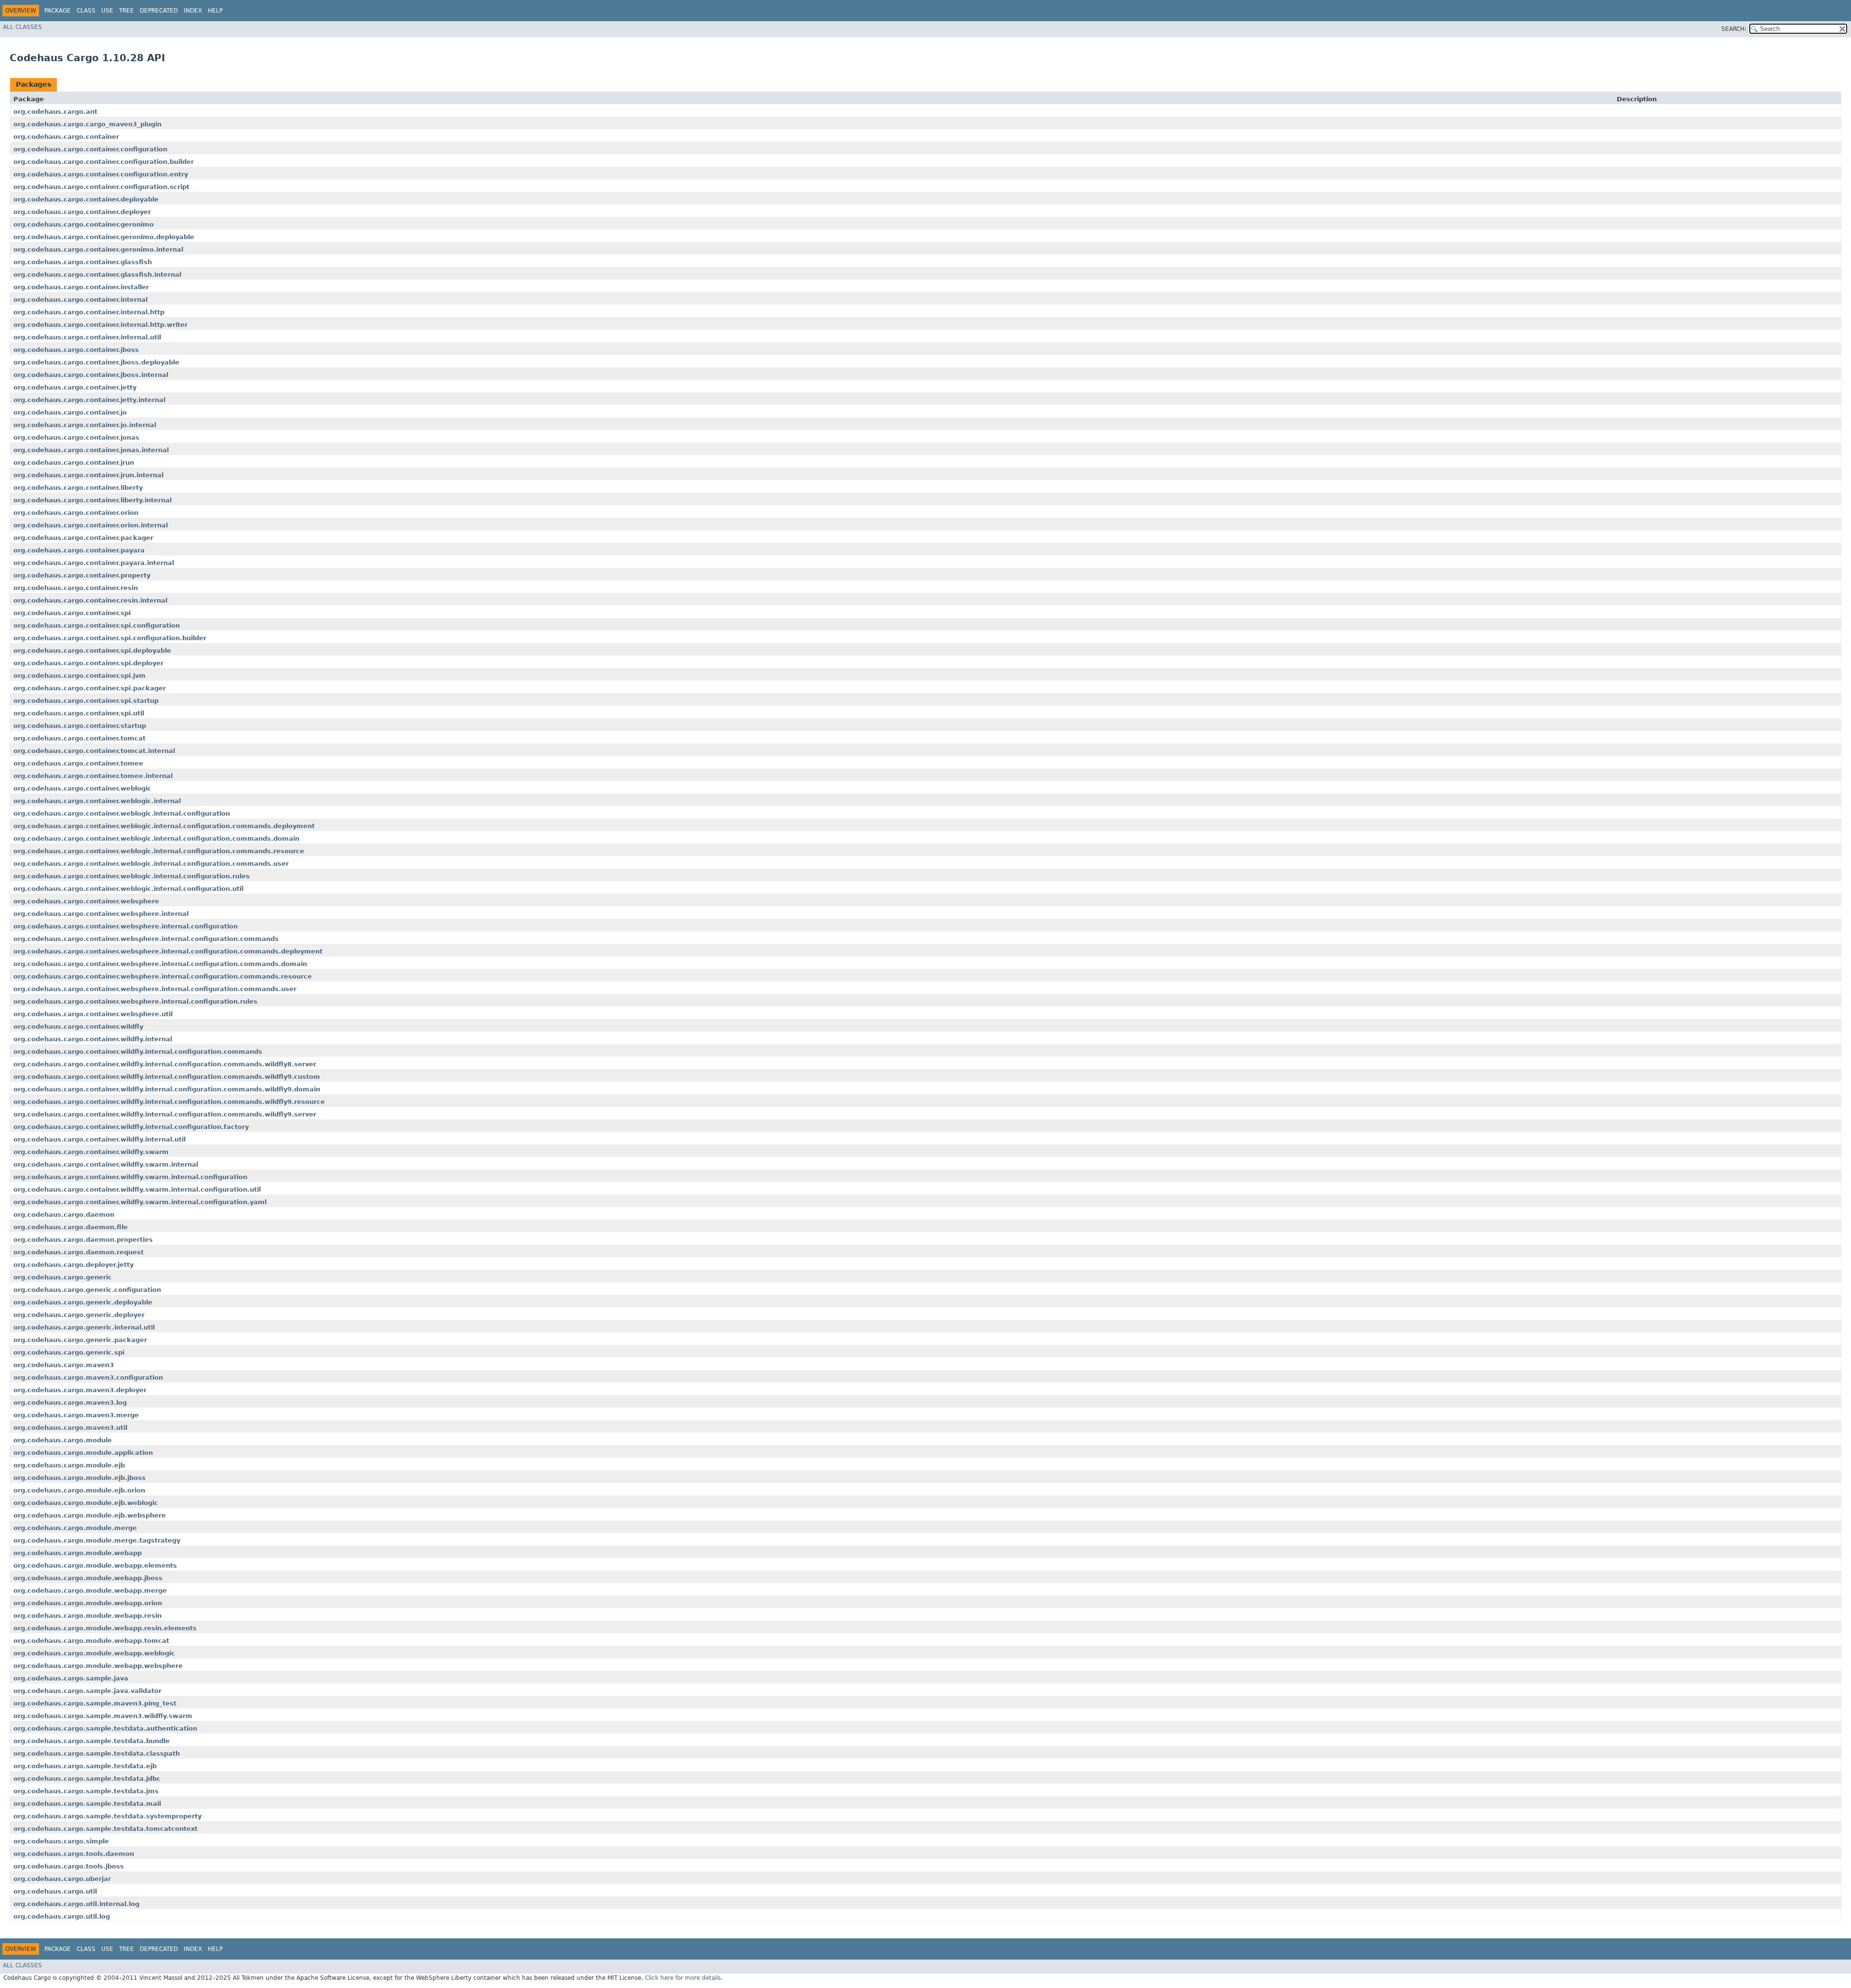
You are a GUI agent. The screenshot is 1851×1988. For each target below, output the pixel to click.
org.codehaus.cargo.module (63, 1440)
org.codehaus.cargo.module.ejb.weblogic (86, 1503)
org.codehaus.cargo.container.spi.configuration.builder (110, 638)
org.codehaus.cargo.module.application (83, 1453)
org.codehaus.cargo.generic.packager (80, 1340)
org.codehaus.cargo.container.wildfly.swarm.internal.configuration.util (137, 1189)
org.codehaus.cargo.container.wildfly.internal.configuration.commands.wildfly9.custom (167, 1077)
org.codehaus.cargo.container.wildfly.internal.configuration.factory (131, 1127)
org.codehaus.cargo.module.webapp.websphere (98, 1666)
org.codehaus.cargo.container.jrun (74, 463)
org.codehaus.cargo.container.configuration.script (101, 187)
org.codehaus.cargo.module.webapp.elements (95, 1565)
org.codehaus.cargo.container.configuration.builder (104, 162)
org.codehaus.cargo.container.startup (80, 726)
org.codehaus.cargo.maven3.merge (76, 1415)
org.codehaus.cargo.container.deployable (86, 199)
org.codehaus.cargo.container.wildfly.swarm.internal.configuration (130, 1177)
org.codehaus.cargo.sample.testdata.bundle (92, 1741)
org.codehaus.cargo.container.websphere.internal (101, 914)
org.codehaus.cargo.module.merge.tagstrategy (97, 1540)
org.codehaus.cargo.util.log (62, 1916)
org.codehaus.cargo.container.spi (72, 613)
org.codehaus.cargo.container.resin (76, 588)
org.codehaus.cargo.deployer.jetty (74, 1265)
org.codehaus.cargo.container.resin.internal (90, 600)
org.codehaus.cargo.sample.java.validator (87, 1691)
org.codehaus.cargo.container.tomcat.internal (94, 751)
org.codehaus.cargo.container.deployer (82, 212)
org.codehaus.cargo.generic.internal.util (84, 1327)
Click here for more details (683, 1978)
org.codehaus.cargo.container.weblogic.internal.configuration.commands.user (151, 864)
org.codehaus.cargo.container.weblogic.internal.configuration (122, 813)
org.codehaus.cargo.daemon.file (71, 1227)
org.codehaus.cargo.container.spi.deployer (88, 663)
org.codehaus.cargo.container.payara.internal (94, 563)
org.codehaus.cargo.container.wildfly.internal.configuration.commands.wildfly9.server (165, 1114)
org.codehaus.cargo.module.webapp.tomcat (91, 1641)
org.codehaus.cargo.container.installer (81, 287)
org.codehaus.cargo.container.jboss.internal (91, 375)
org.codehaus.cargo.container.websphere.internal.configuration (126, 926)
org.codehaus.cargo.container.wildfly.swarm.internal (106, 1164)
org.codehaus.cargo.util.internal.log (76, 1904)
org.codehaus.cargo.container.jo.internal (85, 425)
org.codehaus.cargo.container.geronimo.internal (98, 249)
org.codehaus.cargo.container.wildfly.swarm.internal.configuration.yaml (140, 1202)
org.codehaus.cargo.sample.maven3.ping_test (95, 1703)
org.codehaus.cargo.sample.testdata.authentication (105, 1728)
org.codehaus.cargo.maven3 (64, 1365)
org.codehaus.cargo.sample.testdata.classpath (97, 1753)
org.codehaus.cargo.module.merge (75, 1528)
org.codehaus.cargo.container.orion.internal (91, 525)
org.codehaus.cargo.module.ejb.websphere (90, 1515)
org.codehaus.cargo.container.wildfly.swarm (91, 1152)
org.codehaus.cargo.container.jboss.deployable (96, 362)
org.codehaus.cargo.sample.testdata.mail (87, 1804)
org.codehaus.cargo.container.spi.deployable (92, 651)
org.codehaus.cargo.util (55, 1891)
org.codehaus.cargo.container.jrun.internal (88, 475)
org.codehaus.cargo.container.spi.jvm (80, 676)
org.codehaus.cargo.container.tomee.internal (93, 776)
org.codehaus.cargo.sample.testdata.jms (86, 1791)
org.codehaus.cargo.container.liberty (78, 488)
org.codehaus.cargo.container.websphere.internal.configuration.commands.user (155, 989)
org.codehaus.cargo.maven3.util (70, 1428)
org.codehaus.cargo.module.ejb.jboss (80, 1478)
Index (193, 11)
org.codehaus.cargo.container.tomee (78, 763)
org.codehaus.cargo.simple (61, 1841)
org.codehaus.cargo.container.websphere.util (93, 1014)
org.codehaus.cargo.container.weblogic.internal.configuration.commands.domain (156, 839)
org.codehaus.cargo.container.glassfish (83, 262)
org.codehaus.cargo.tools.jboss (69, 1866)
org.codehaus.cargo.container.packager (83, 538)
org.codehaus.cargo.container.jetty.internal (89, 400)
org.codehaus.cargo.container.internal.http (89, 312)
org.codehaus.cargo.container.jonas (76, 437)
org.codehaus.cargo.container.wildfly (78, 1027)
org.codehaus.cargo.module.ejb (69, 1465)
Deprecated (159, 11)
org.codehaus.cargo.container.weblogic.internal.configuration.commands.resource (159, 851)
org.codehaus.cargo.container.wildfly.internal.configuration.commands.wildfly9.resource (169, 1102)
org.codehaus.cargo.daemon (64, 1215)
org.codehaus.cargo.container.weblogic (82, 788)
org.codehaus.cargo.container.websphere (86, 901)
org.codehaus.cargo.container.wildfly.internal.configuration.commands (138, 1052)
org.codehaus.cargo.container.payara (79, 550)
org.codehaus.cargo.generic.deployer (79, 1315)
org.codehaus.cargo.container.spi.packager (90, 688)
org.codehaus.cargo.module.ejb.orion (79, 1490)
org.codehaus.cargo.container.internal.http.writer (101, 325)
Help (215, 11)
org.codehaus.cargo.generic (63, 1277)
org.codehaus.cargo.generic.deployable (83, 1302)
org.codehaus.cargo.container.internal (80, 300)
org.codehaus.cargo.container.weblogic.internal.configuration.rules (132, 876)
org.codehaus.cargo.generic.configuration (87, 1290)
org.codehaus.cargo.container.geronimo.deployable (104, 237)
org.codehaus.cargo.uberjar (62, 1879)
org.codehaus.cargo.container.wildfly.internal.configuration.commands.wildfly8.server (165, 1064)
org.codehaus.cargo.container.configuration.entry (101, 174)
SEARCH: (1734, 29)
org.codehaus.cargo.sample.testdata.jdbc (87, 1779)
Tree (127, 11)
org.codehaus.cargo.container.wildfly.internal (93, 1039)
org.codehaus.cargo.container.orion (76, 513)
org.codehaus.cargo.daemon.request (79, 1252)
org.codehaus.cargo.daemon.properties (83, 1240)
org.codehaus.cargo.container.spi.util (79, 713)
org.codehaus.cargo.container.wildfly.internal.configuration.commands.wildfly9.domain (167, 1089)
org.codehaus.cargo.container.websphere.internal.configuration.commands (146, 939)
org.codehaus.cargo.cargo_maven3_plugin (87, 124)
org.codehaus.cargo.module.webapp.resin (87, 1616)
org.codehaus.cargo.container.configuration (90, 149)
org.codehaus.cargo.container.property (82, 575)
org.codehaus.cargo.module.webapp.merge (90, 1591)
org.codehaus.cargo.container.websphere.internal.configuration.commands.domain (160, 964)
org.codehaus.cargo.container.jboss (76, 350)
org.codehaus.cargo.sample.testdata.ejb (85, 1766)
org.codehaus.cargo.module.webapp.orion (88, 1603)
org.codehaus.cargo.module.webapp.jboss (88, 1578)
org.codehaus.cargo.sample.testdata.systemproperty (107, 1816)
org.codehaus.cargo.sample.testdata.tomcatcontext (106, 1829)
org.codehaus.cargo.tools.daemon (74, 1854)
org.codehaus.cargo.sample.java (71, 1678)
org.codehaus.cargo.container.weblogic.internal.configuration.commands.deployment (164, 826)
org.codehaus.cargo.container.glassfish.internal (97, 275)
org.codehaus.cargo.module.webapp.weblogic (94, 1653)
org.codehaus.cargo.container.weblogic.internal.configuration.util (128, 889)
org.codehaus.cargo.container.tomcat (80, 738)
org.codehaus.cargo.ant (55, 112)
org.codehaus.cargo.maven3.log (70, 1403)
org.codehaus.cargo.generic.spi (69, 1352)
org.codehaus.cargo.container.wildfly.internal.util (100, 1139)
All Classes (22, 27)
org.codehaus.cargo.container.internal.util (87, 337)
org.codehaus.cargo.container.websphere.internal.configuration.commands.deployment (168, 951)
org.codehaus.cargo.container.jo (70, 412)
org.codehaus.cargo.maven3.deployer (80, 1390)
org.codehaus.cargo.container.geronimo (84, 224)
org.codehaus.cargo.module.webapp (78, 1553)
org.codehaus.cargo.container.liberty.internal (93, 500)
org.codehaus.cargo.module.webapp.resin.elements (105, 1628)
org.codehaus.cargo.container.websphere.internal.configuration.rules (135, 1001)
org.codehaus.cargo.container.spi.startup (86, 701)
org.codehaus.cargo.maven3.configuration (88, 1377)
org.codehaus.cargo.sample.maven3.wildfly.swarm (103, 1716)
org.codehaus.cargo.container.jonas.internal (91, 450)
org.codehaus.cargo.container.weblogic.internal (97, 801)
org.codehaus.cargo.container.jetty (75, 387)
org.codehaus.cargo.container (66, 137)
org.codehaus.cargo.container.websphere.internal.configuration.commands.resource (163, 976)
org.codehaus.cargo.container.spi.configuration (97, 625)
